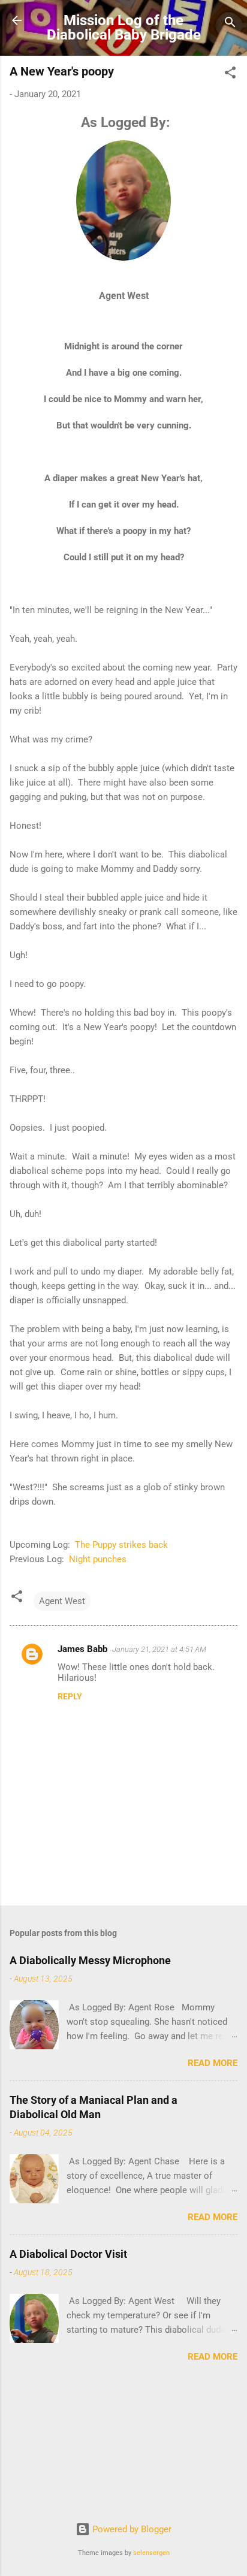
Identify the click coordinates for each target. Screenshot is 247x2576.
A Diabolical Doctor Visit (68, 2254)
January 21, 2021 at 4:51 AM (159, 1649)
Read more (213, 2063)
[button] (230, 75)
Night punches (98, 1559)
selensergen (151, 2553)
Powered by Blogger (131, 2529)
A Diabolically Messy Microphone (90, 1960)
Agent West (62, 1601)
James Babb (82, 1649)
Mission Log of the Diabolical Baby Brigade (124, 28)
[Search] (230, 24)
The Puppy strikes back (120, 1545)
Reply (70, 1696)
